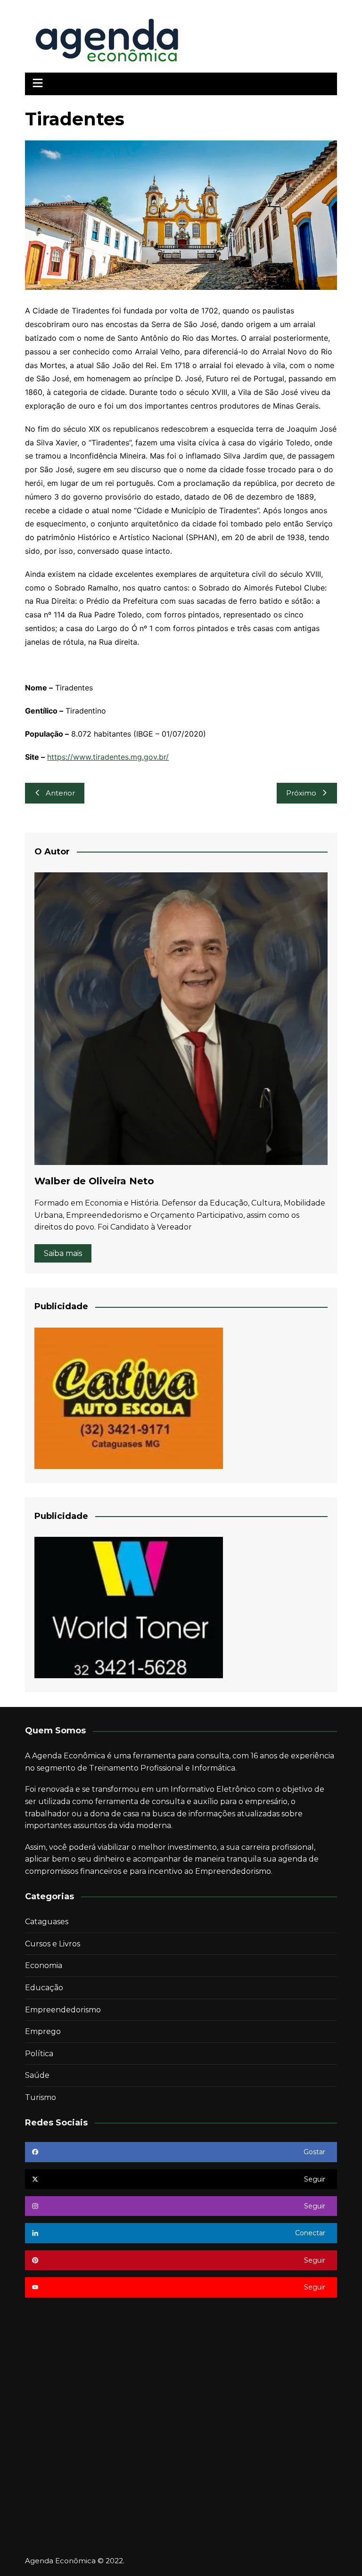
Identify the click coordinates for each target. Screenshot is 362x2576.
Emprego (43, 2031)
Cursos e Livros (53, 1944)
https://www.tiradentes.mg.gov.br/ (108, 757)
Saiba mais (63, 1253)
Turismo (41, 2097)
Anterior (60, 793)
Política (39, 2054)
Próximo (301, 793)
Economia (44, 1965)
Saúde (37, 2075)
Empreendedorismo (63, 2010)
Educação (44, 1988)
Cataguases (47, 1922)
